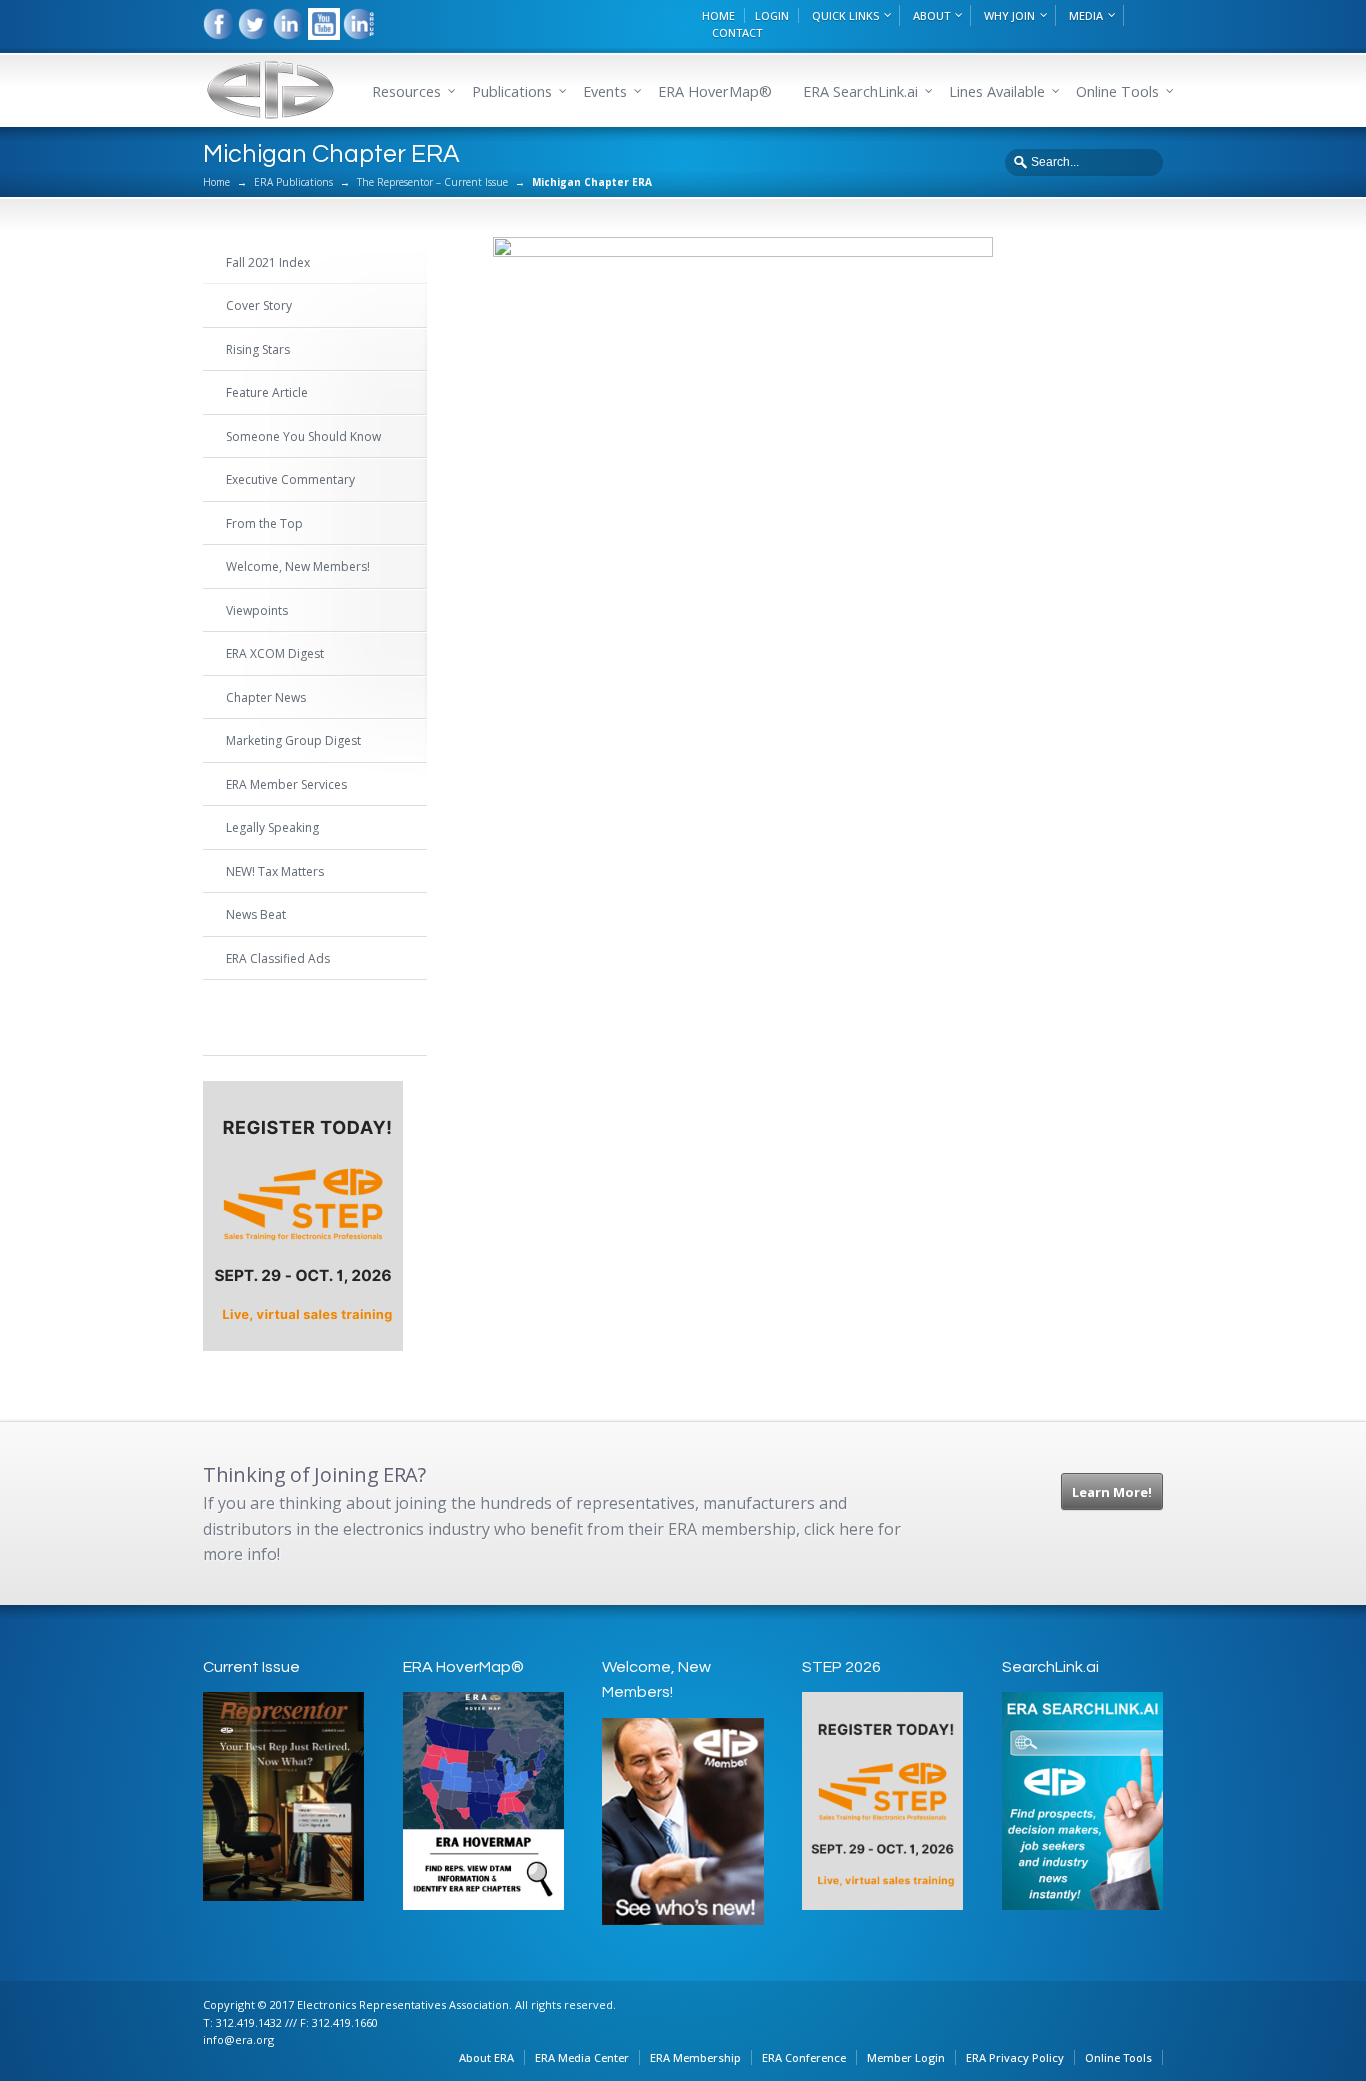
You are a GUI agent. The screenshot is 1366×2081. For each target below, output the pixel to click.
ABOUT (931, 15)
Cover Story (259, 305)
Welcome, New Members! (298, 566)
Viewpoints (257, 610)
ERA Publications (293, 182)
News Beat (256, 914)
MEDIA (1086, 15)
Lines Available (997, 91)
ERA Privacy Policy (1015, 2057)
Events (605, 91)
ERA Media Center (582, 2057)
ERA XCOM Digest (275, 653)
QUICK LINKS (845, 15)
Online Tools (1118, 2057)
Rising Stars (258, 349)
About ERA (486, 2057)
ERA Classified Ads (278, 958)
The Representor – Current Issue (432, 182)
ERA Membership (695, 2057)
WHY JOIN (1009, 15)
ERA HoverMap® (715, 91)
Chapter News (266, 697)
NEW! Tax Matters (275, 871)
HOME (718, 15)
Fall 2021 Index (268, 262)
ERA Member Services (286, 784)
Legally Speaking (272, 827)
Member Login (906, 2057)
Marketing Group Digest (293, 740)
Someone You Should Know (303, 436)
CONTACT (737, 32)
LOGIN (772, 15)
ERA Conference (804, 2057)
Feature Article (267, 392)
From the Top (264, 523)
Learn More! (1112, 1492)
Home (216, 182)
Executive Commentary (290, 479)
